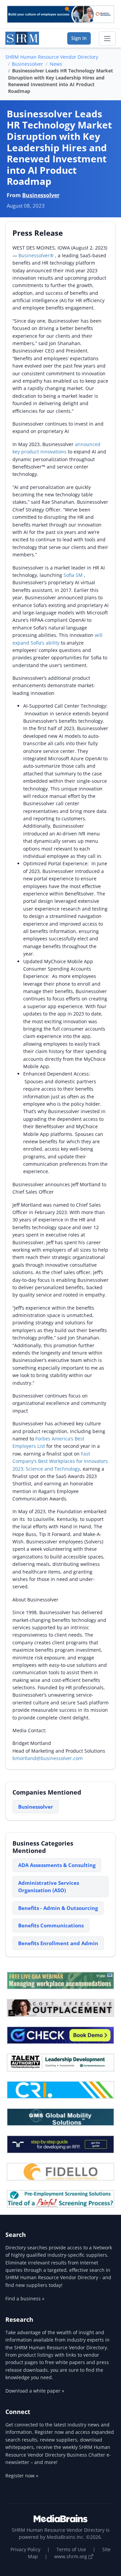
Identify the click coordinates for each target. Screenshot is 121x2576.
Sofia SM (74, 575)
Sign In (79, 38)
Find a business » (25, 2298)
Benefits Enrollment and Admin (58, 1943)
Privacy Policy (25, 2549)
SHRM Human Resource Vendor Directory (52, 57)
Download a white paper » (35, 2391)
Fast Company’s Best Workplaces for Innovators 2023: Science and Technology (60, 1461)
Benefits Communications (51, 1925)
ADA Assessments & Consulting (57, 1865)
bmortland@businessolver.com (48, 1758)
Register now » (22, 2476)
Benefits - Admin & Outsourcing (58, 1908)
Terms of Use (71, 2549)
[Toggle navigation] (107, 39)
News (56, 64)
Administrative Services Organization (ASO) (49, 1887)
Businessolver (27, 64)
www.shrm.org (71, 2556)
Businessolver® (36, 255)
